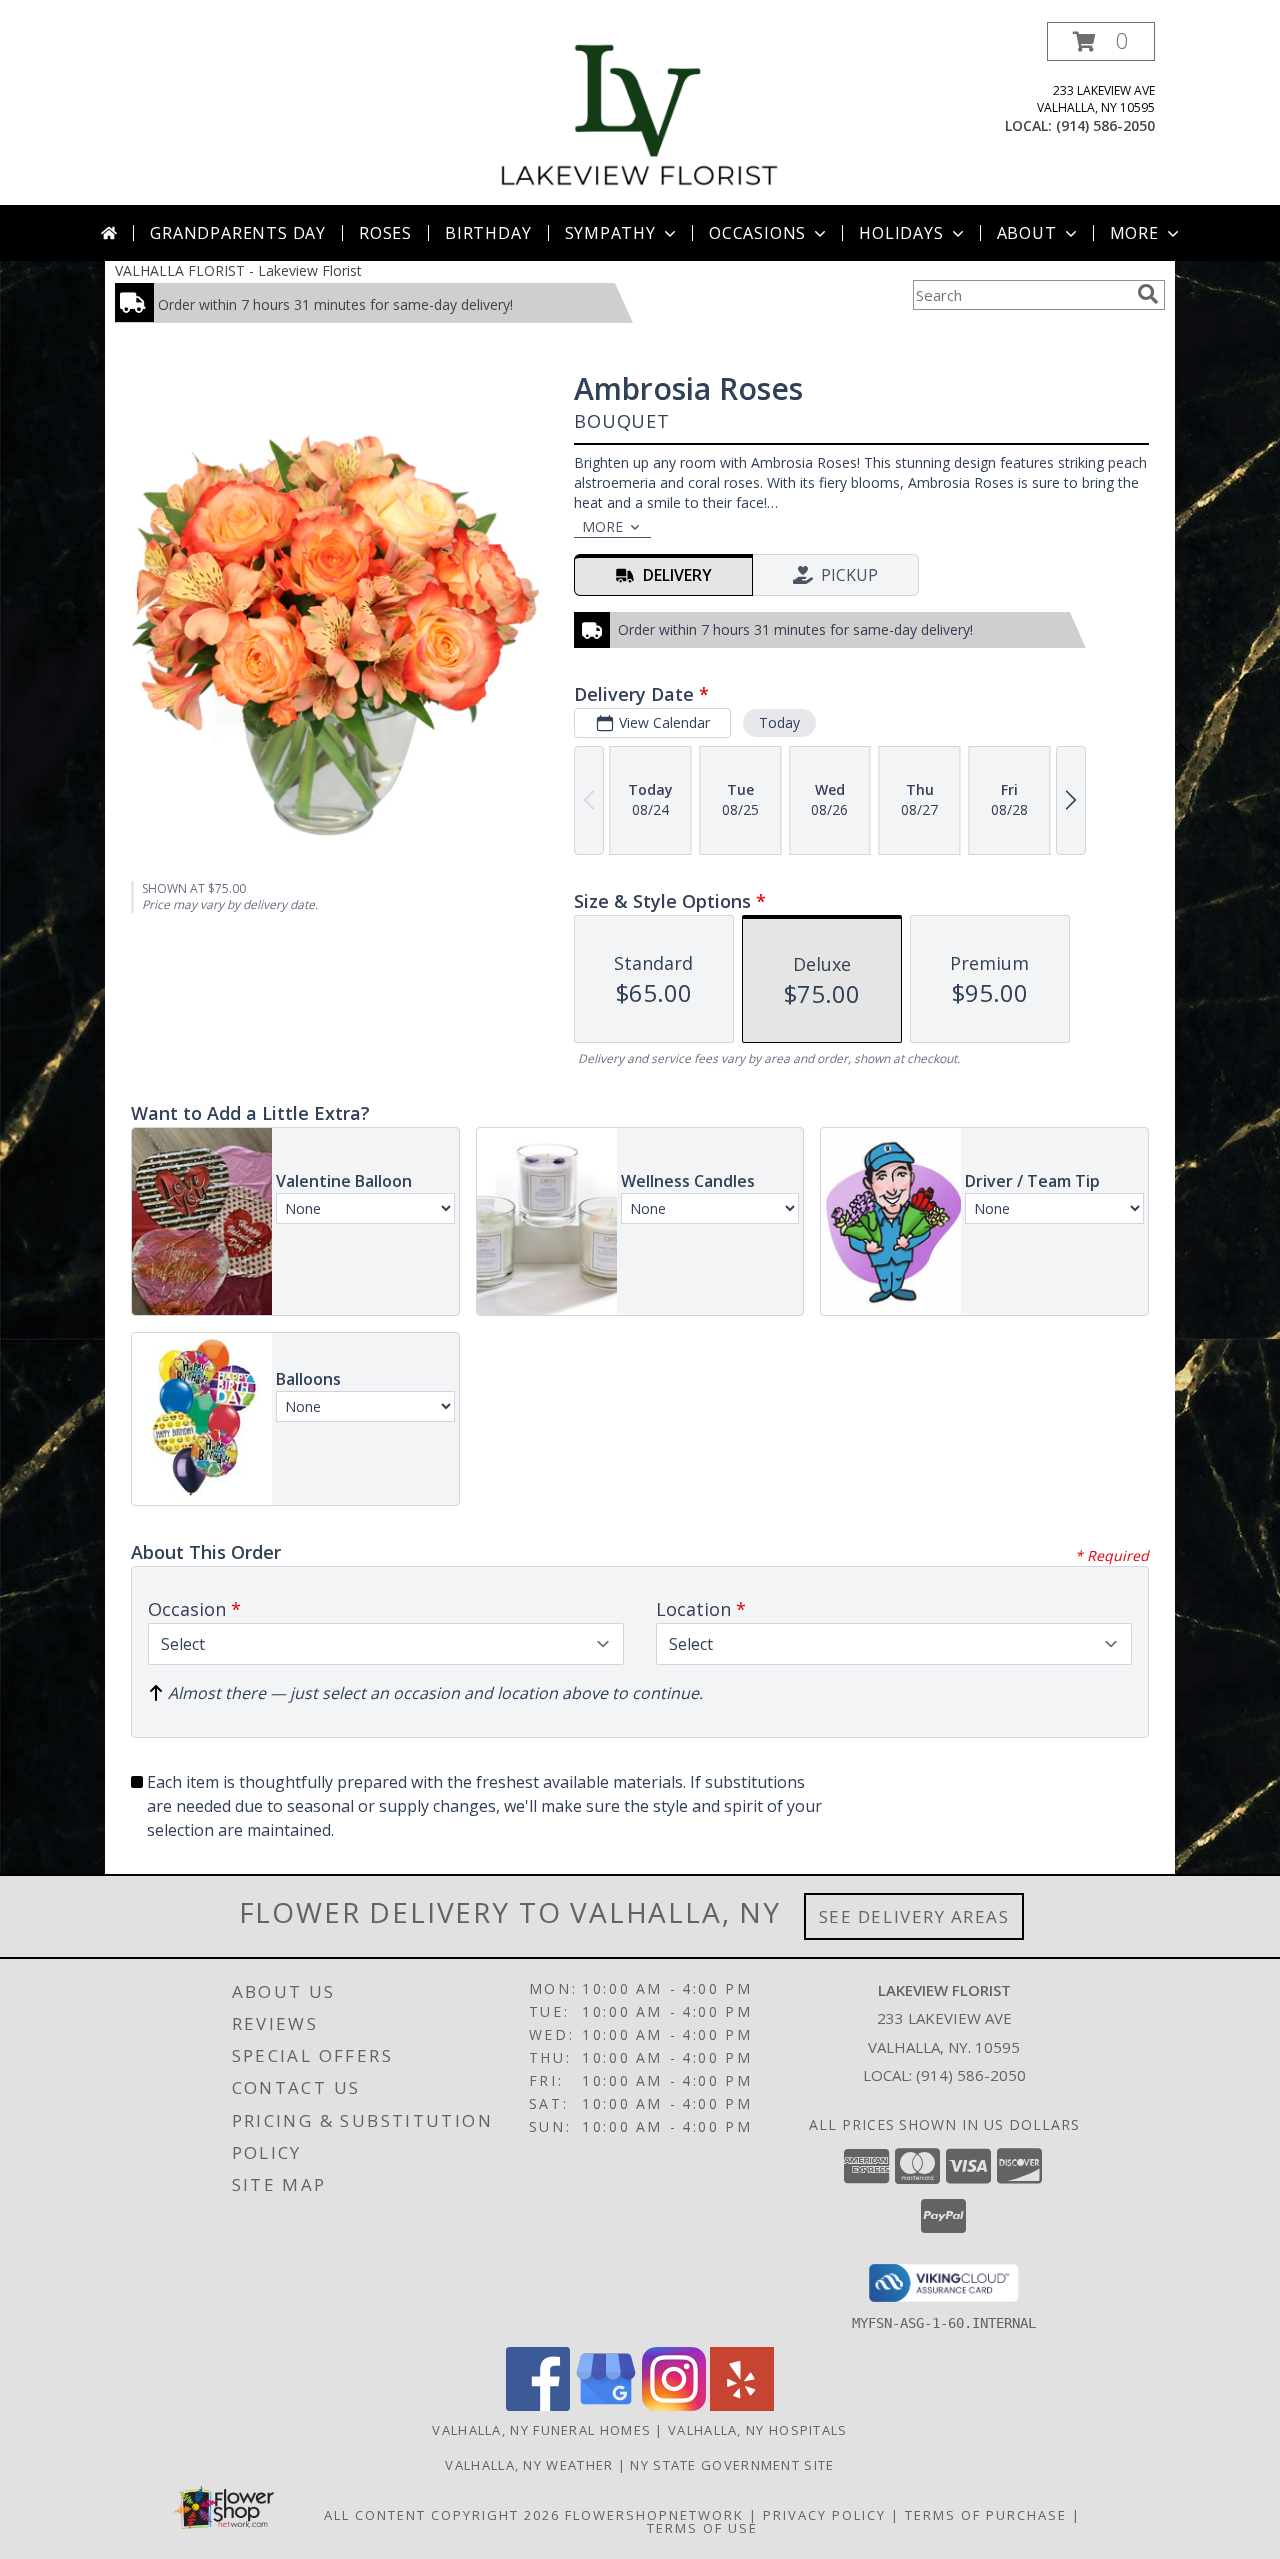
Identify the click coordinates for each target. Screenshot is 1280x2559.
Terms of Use (702, 2528)
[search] (1148, 294)
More (1134, 233)
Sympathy (610, 233)
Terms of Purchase (986, 2515)
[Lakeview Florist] (639, 113)
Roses (385, 233)
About (1027, 233)
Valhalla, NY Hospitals (758, 2430)
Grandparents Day (238, 233)
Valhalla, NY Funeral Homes (541, 2430)
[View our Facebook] (538, 2405)
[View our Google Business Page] (606, 2405)
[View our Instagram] (674, 2405)
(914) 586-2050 (1105, 125)
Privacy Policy (824, 2515)
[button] (1101, 41)
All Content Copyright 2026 (442, 2515)
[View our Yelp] (742, 2405)
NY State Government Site (732, 2465)
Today (779, 722)
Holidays (901, 233)
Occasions (757, 233)
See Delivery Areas (914, 1916)
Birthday (488, 233)
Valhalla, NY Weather (529, 2465)
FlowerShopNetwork (654, 2515)
